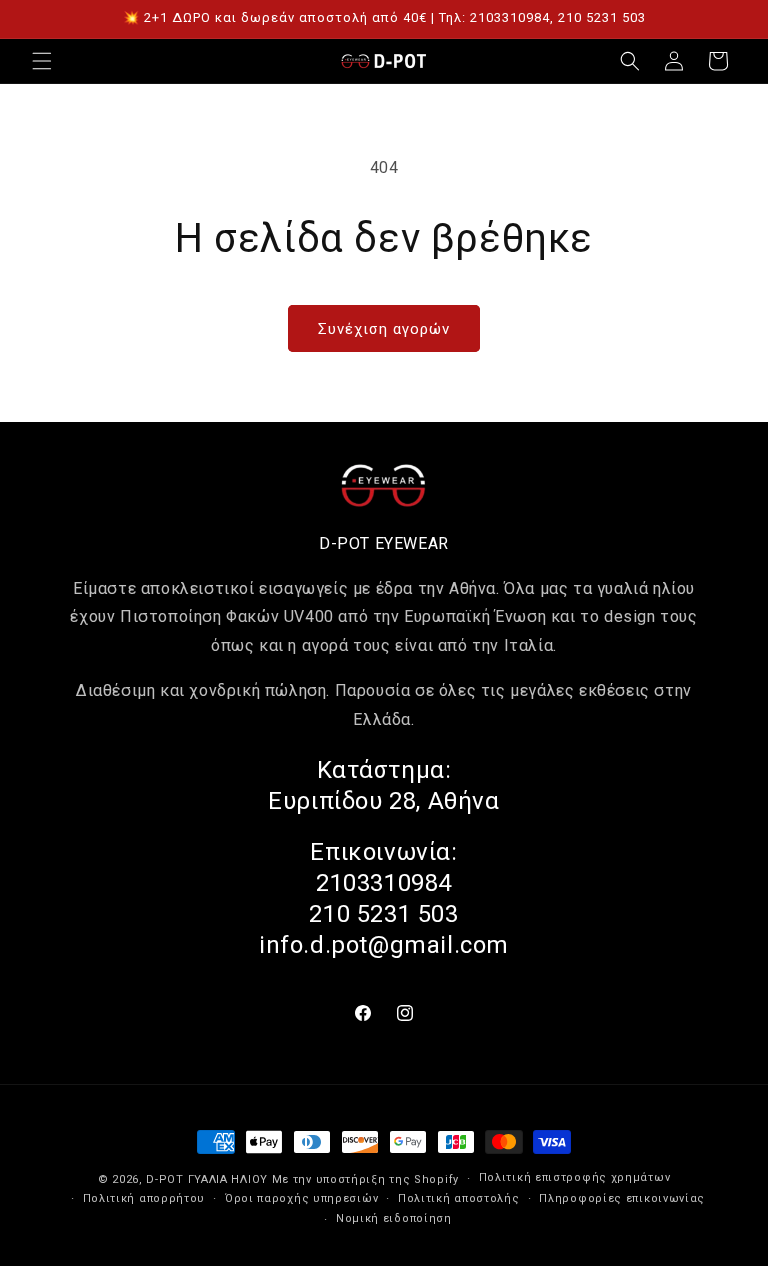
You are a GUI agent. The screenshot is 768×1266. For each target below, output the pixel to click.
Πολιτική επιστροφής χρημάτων (575, 1177)
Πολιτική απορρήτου (144, 1198)
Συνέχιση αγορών (384, 329)
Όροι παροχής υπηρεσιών (301, 1198)
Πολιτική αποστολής (459, 1198)
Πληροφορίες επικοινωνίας (622, 1198)
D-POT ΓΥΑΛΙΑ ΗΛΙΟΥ (207, 1179)
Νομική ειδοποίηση (394, 1218)
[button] (42, 61)
